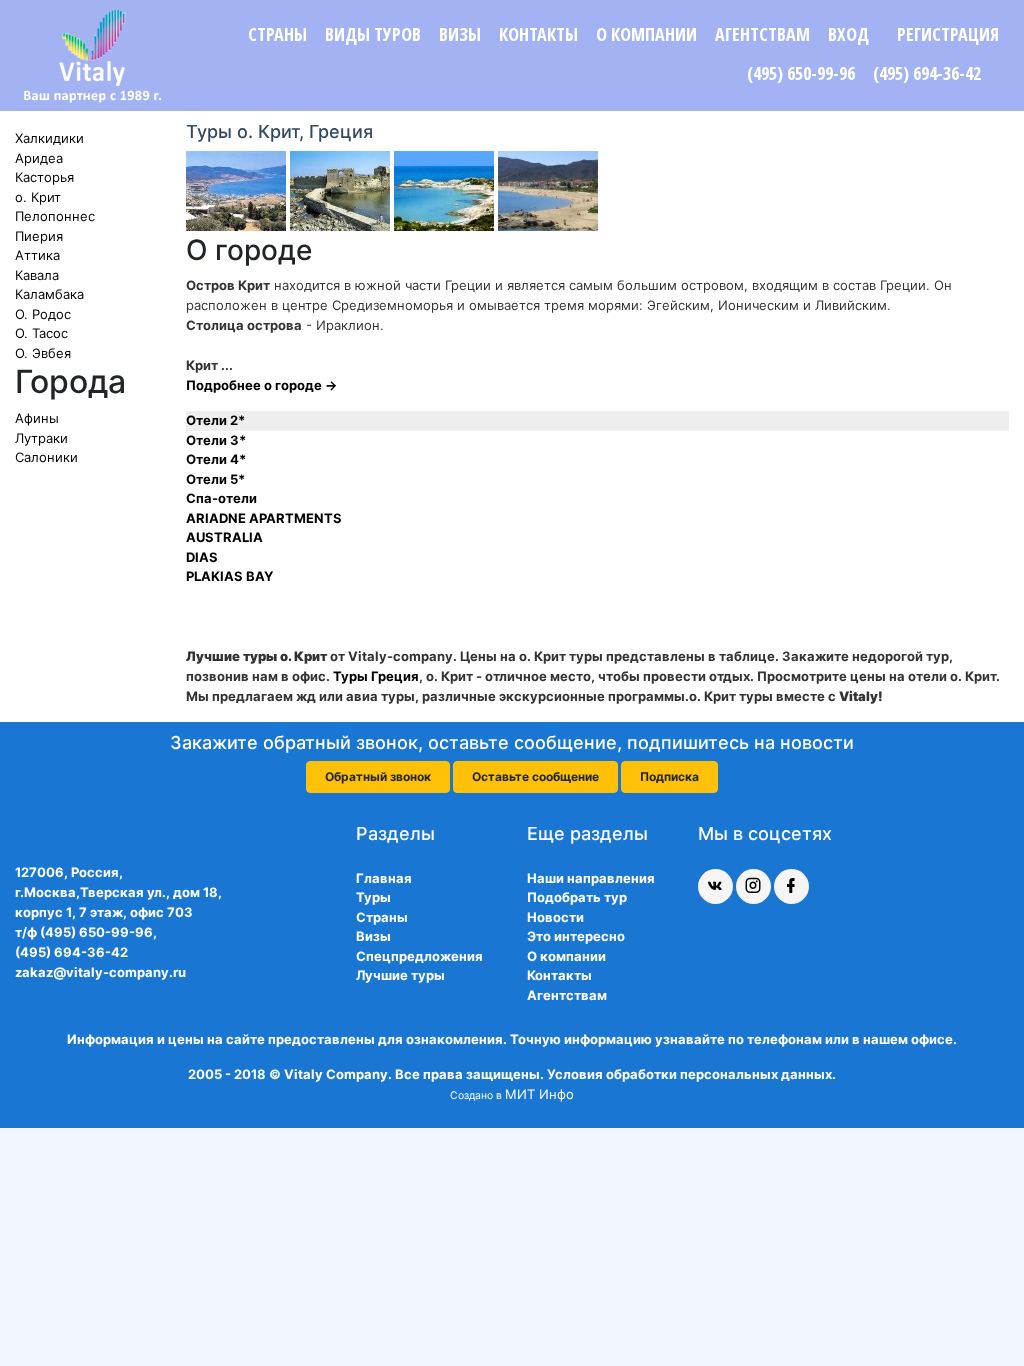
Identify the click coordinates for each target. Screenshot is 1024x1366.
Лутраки (41, 438)
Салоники (46, 457)
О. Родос (43, 314)
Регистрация (948, 34)
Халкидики (49, 138)
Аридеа (39, 158)
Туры (373, 897)
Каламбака (49, 294)
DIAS (202, 557)
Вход (848, 34)
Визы (460, 34)
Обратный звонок (378, 776)
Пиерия (39, 236)
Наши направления (591, 878)
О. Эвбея (43, 353)
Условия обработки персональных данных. (691, 1074)
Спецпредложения (419, 956)
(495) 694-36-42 (927, 73)
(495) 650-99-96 (801, 73)
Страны (277, 34)
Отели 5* (215, 479)
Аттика (37, 255)
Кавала (37, 275)
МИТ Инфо (539, 1094)
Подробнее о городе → (261, 385)
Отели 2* (215, 420)
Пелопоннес (55, 216)
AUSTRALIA (224, 537)
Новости (555, 917)
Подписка (669, 776)
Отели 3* (216, 440)
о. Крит (38, 197)
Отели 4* (216, 459)
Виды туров (373, 34)
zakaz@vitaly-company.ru (100, 972)
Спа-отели (221, 498)
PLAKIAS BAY (229, 576)
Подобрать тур (577, 897)
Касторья (44, 177)
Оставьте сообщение (535, 776)
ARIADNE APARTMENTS (264, 518)
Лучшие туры (400, 975)
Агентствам (762, 34)
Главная (384, 878)
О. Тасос (41, 333)
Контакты (538, 34)
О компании (646, 34)
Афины (37, 418)
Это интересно (576, 936)
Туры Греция (376, 676)
